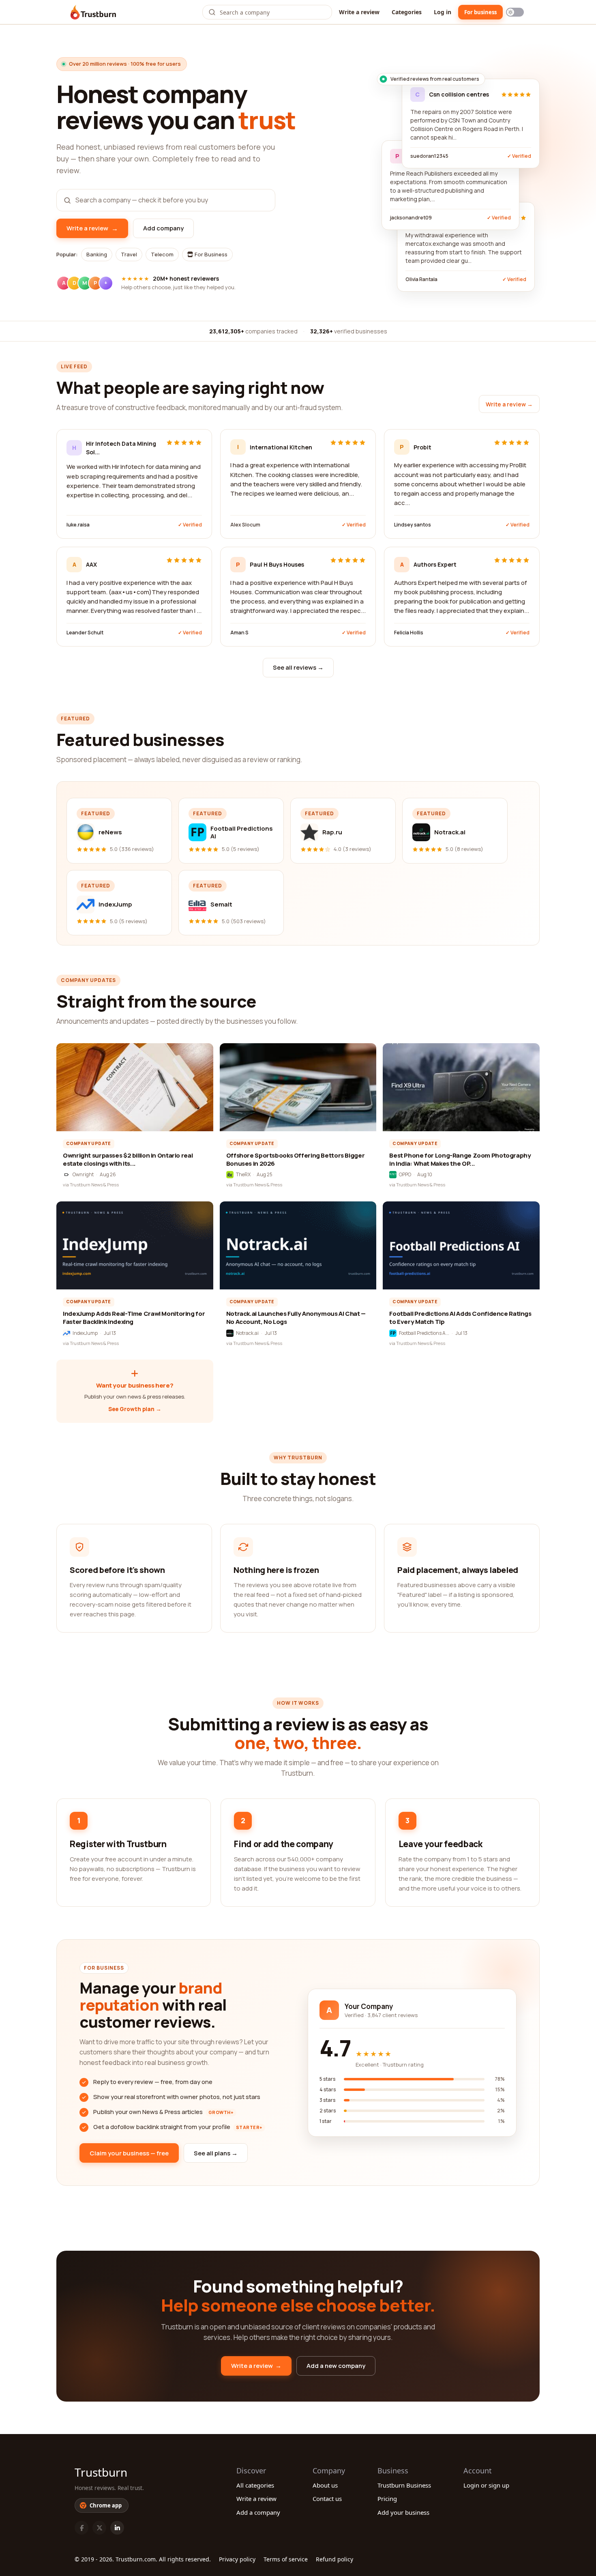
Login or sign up (486, 2485)
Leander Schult (85, 633)
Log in (443, 12)
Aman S (239, 633)
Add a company (258, 2512)
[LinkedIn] (117, 2528)
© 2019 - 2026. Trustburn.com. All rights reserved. (143, 2559)
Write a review (359, 12)
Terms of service (286, 2559)
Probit (422, 447)
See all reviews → (298, 667)
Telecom (162, 254)
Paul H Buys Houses (277, 564)
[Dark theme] (515, 12)
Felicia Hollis (409, 633)
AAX (91, 564)
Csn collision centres (459, 94)
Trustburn (101, 2472)
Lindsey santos (413, 525)
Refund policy (334, 2559)
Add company (163, 228)
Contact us (327, 2499)
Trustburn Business (404, 2485)
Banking (97, 254)
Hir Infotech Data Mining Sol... (121, 448)
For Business (210, 254)
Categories (407, 12)
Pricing (387, 2499)
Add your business (403, 2512)
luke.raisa (78, 525)
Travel (129, 254)
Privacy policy (237, 2559)
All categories (255, 2485)
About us (325, 2485)
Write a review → (509, 404)
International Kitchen (281, 447)
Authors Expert (435, 564)
